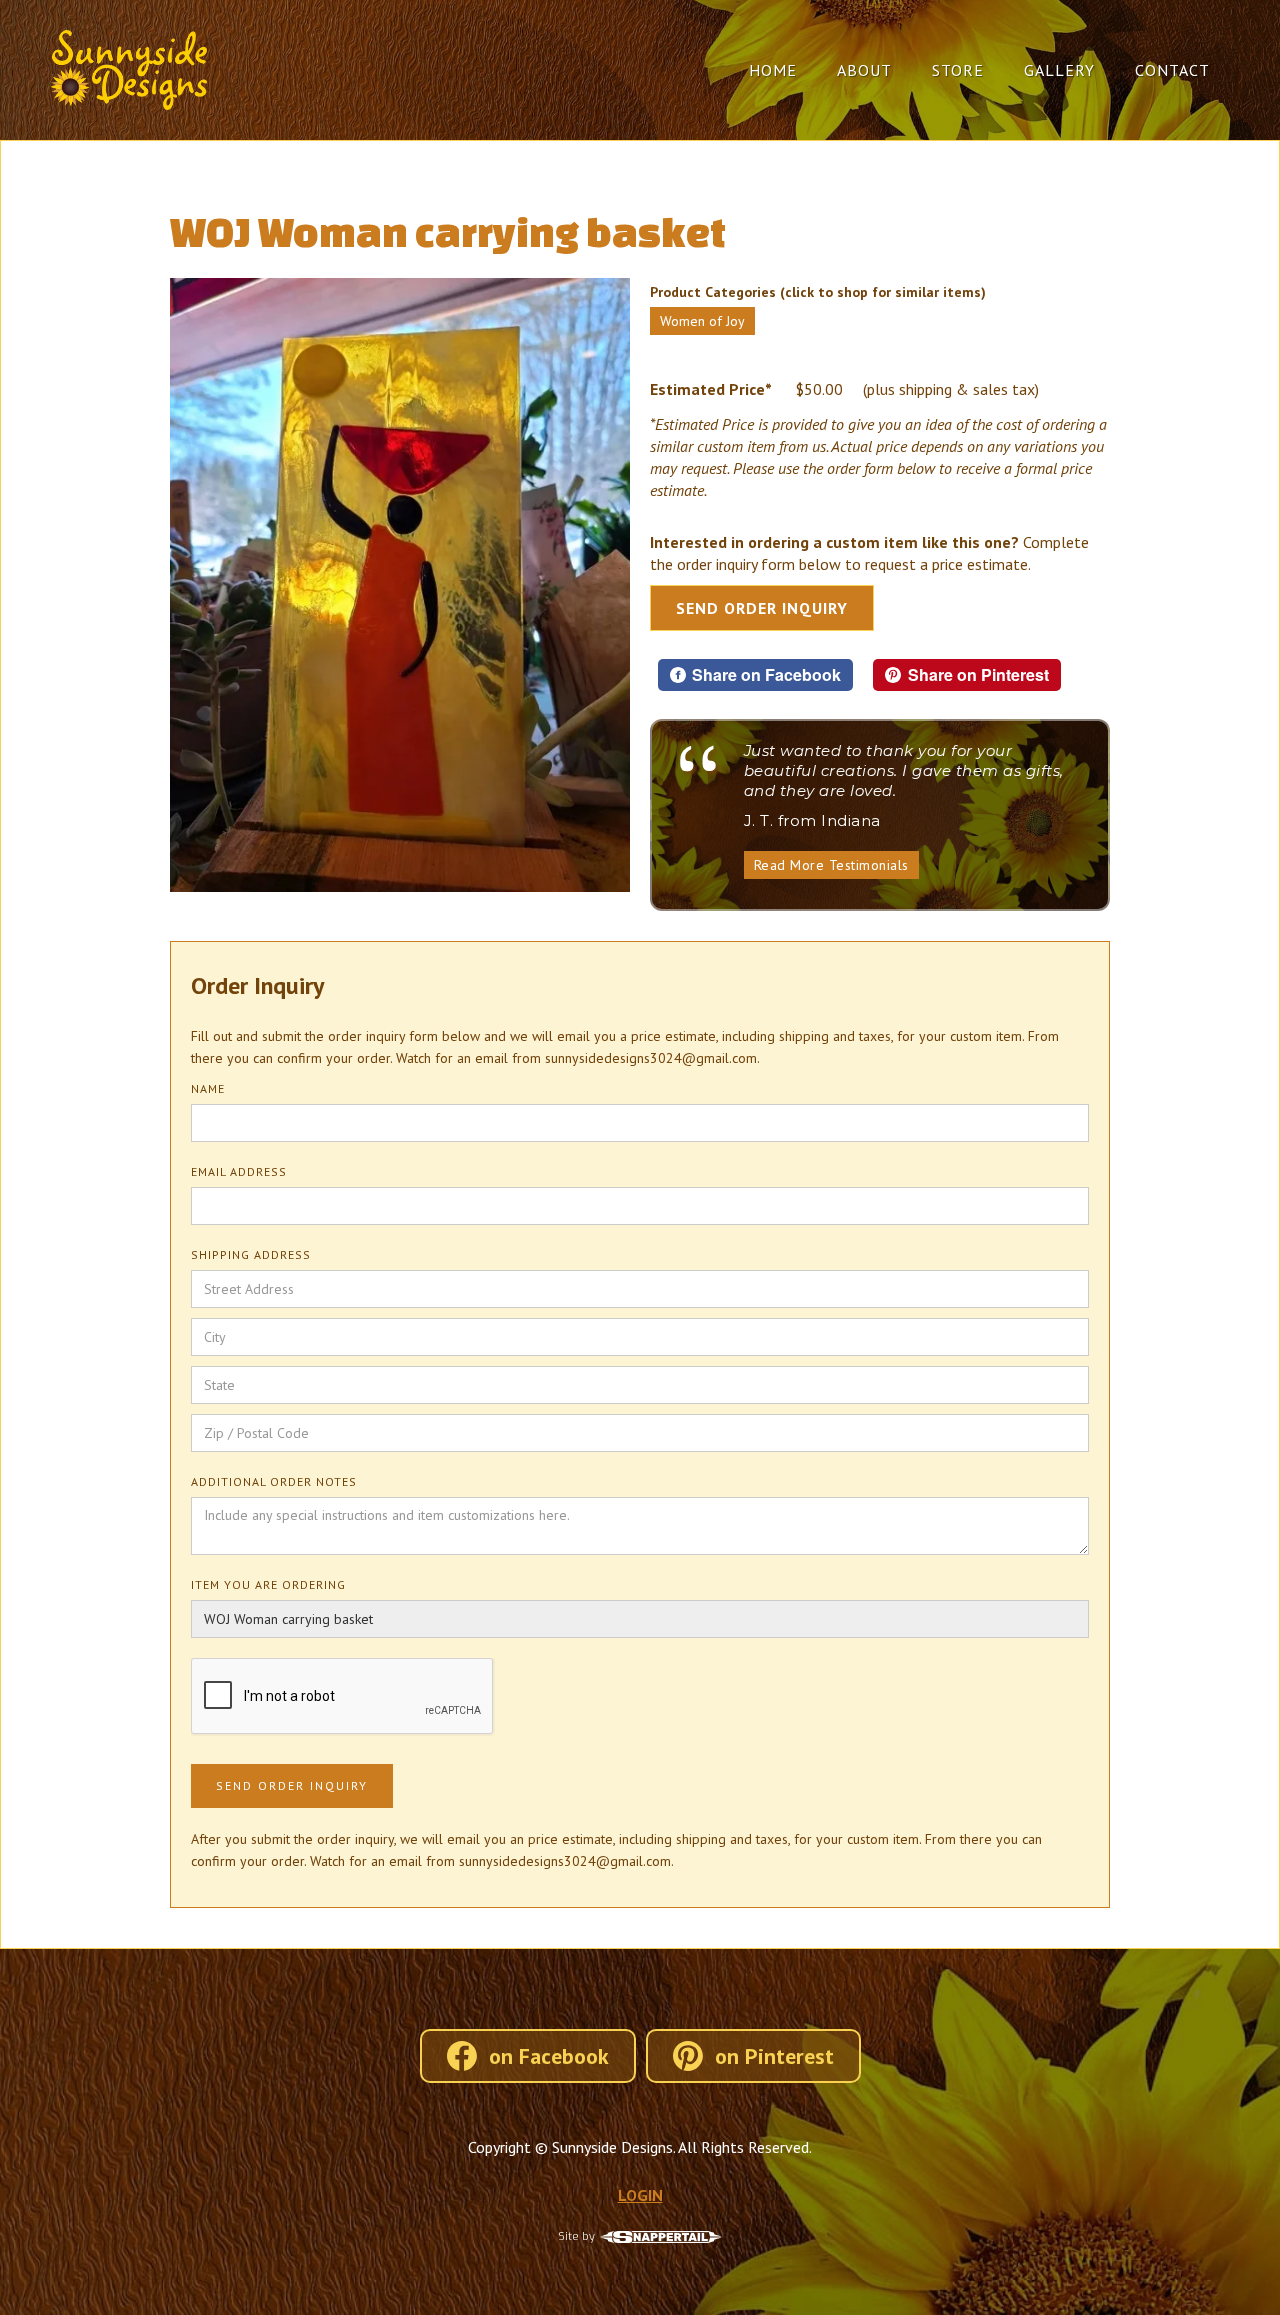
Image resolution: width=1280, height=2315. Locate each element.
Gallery (1059, 70)
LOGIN (640, 2195)
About (864, 70)
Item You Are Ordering (268, 1584)
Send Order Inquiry (762, 608)
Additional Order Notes (274, 1481)
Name (208, 1088)
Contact (1172, 70)
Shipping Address (251, 1254)
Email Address (239, 1171)
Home (773, 70)
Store (958, 70)
